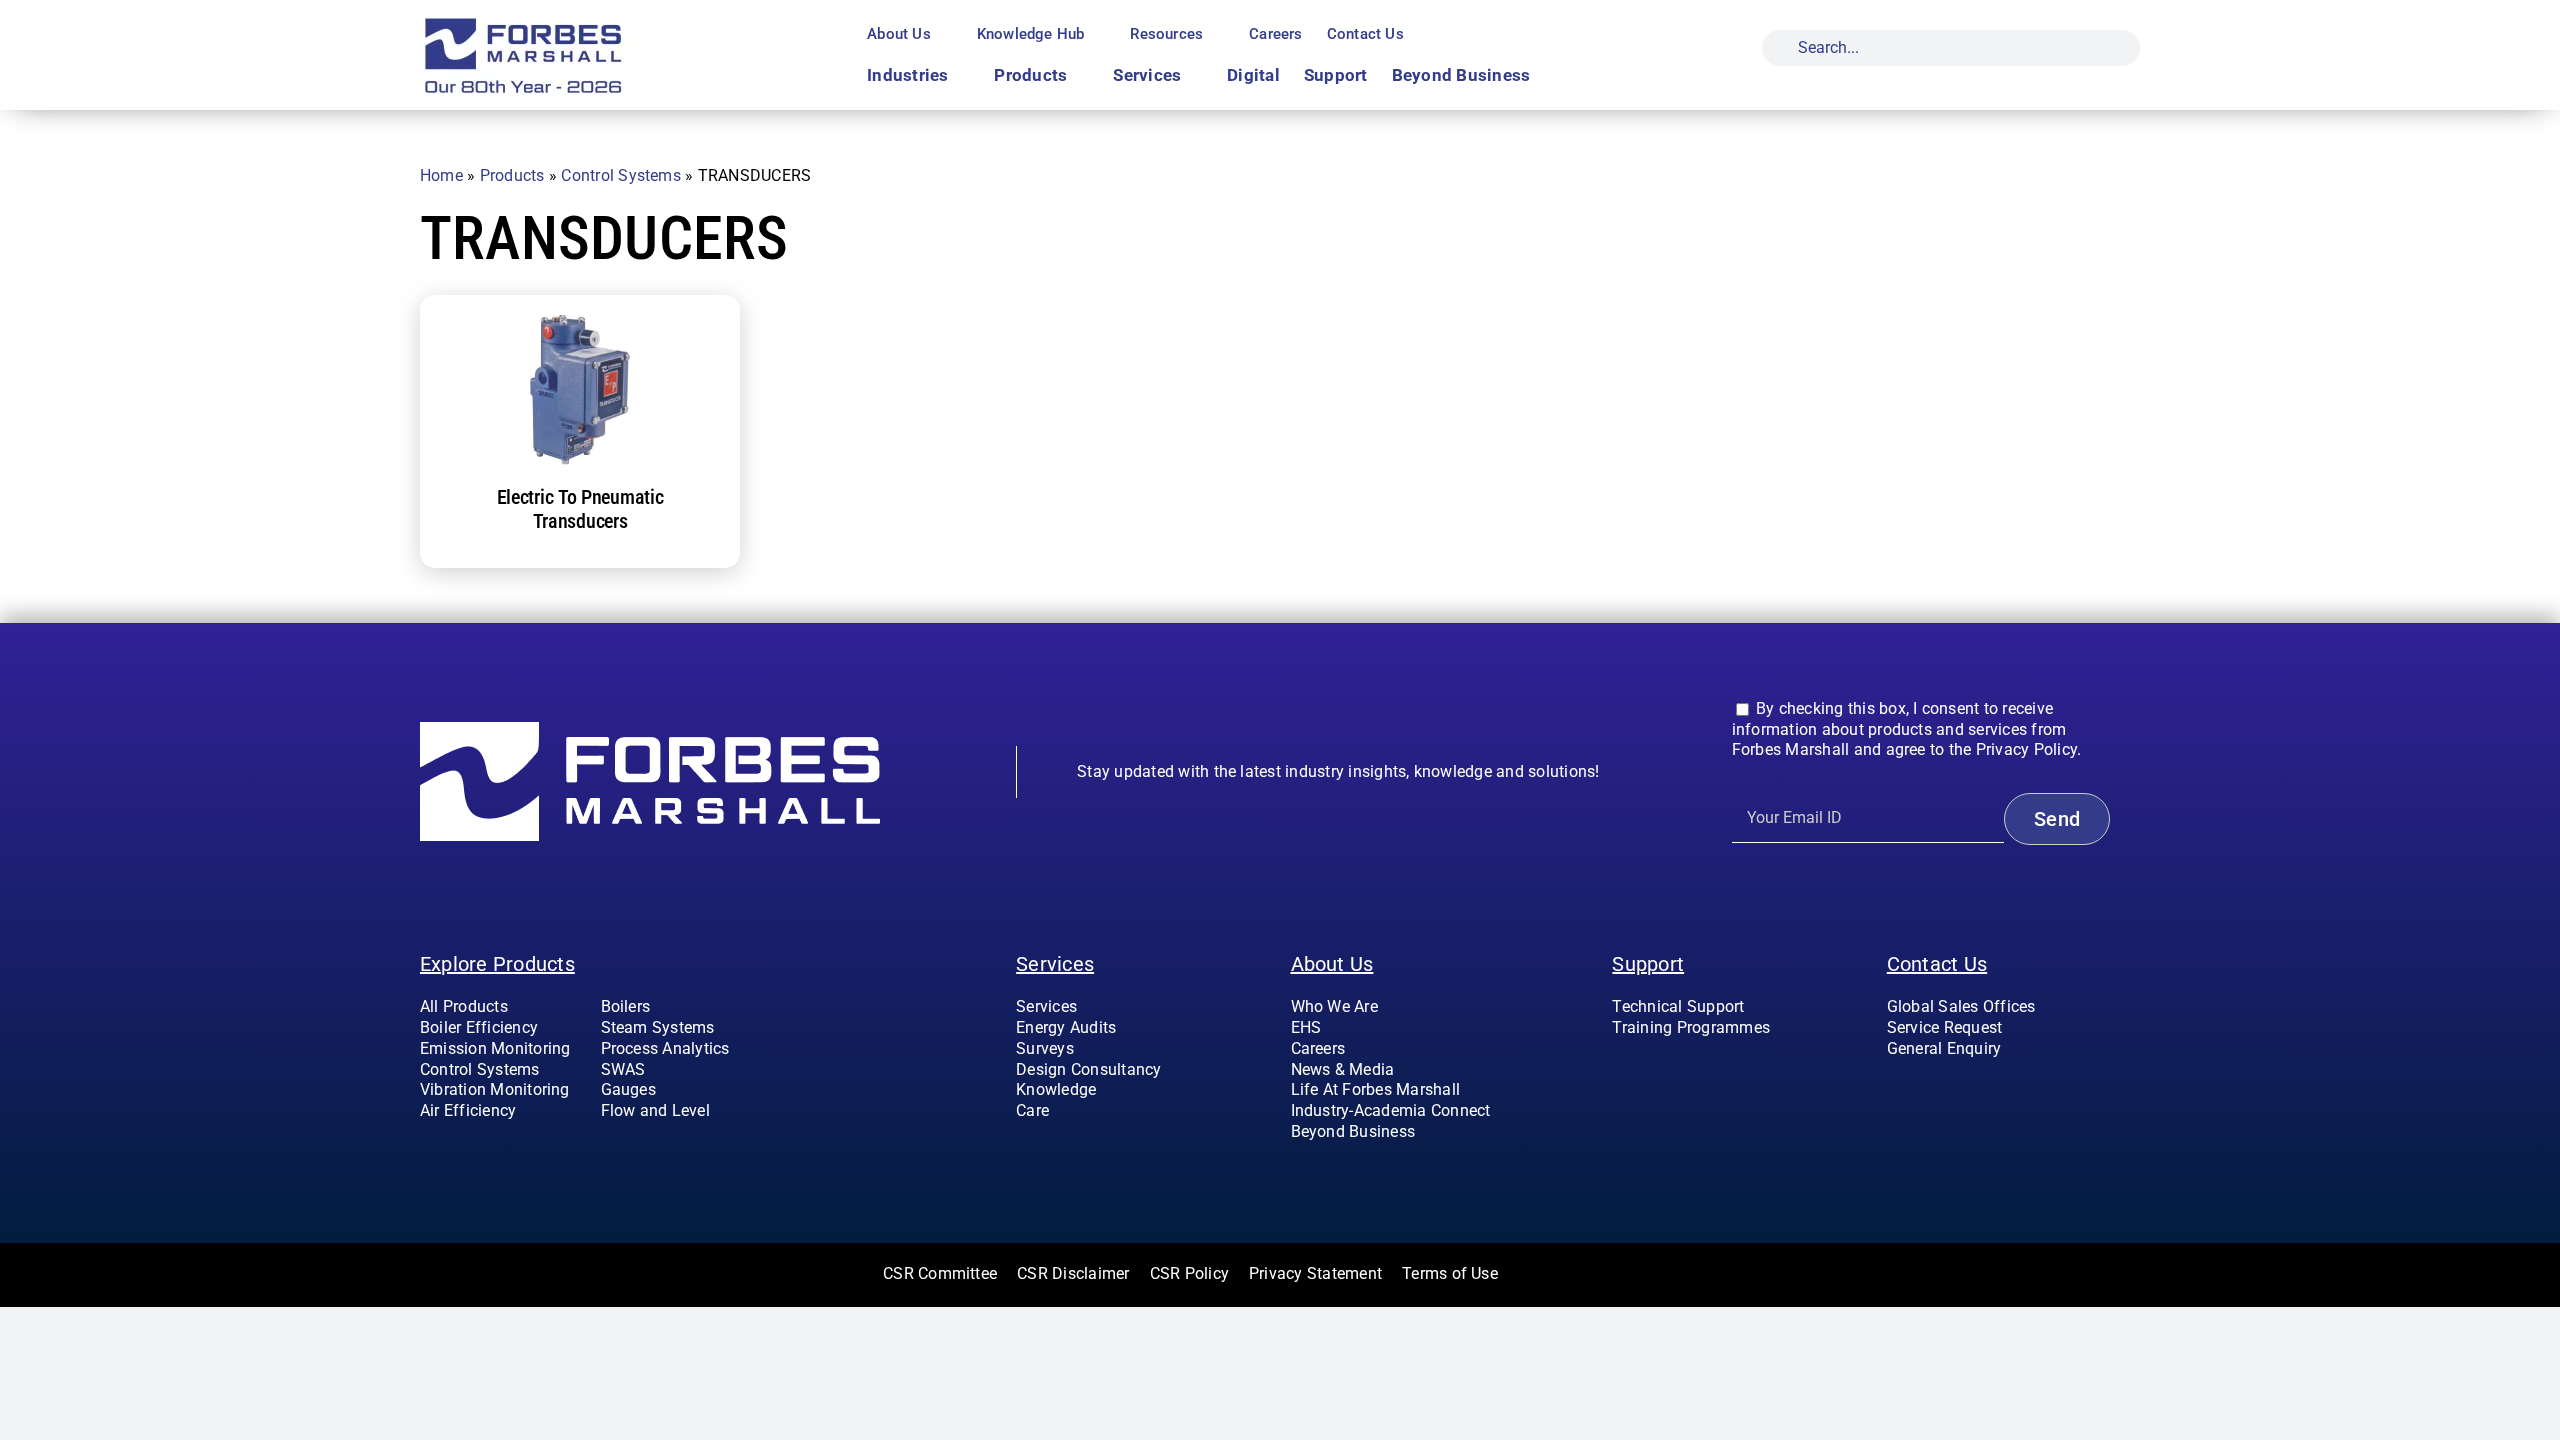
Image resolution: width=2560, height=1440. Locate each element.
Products (512, 175)
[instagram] (1925, 1089)
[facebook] (1893, 1089)
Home (441, 175)
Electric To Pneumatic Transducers (580, 509)
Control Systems (621, 175)
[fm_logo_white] (650, 729)
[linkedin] (1990, 1089)
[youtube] (1957, 1089)
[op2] (570, 23)
